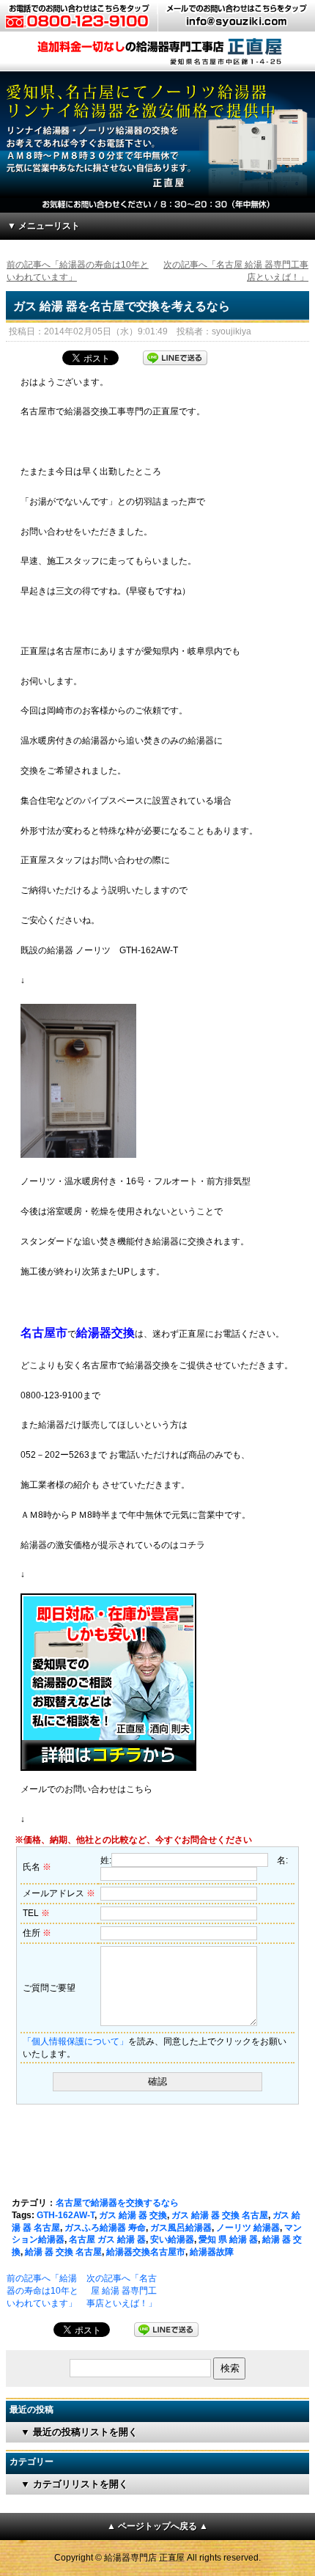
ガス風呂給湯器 (181, 2228)
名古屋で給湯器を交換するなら (117, 2203)
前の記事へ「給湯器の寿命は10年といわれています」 (42, 2291)
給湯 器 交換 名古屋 (63, 2252)
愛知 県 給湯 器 (228, 2239)
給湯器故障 (212, 2252)
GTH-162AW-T (66, 2215)
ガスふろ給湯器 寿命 (105, 2228)
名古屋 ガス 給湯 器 (107, 2239)
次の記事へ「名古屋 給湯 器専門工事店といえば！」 (122, 2291)
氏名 (37, 1867)
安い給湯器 (172, 2239)
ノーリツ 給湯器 (248, 2228)
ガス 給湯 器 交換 (133, 2215)
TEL (36, 1913)
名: (282, 1860)
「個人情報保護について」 (75, 2041)
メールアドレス (59, 1893)
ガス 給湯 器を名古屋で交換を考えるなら (122, 306)
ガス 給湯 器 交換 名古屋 (220, 2215)
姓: (106, 1860)
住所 (37, 1933)
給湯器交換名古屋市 (146, 2252)
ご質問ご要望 (49, 1988)
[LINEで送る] (175, 356)
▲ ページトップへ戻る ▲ (157, 2526)
